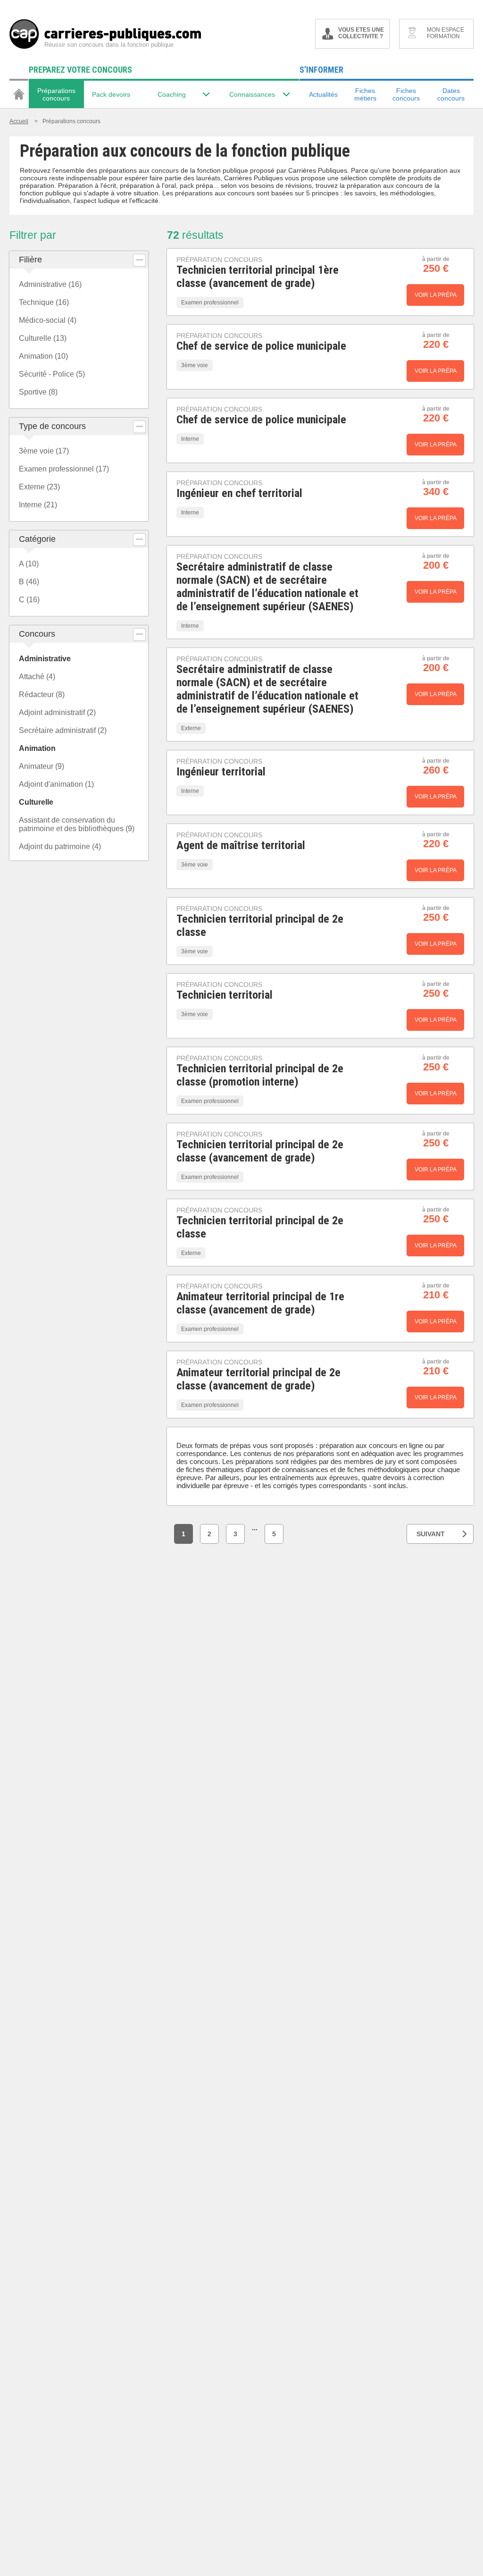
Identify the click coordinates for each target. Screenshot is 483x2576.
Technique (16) (44, 302)
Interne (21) (38, 505)
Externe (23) (39, 487)
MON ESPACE (446, 33)
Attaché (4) (37, 677)
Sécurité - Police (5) (52, 374)
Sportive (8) (38, 392)
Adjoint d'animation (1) (56, 784)
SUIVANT (431, 1534)
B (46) (29, 582)
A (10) (29, 564)
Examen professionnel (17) (64, 469)
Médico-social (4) (48, 320)
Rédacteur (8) (42, 695)
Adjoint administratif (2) (57, 712)
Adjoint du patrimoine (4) (60, 846)
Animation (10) (43, 356)
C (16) (29, 600)
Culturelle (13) (43, 338)
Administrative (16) (50, 284)
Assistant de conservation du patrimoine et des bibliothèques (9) (77, 824)
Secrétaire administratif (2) (63, 730)
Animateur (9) (42, 766)
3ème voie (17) (44, 451)
